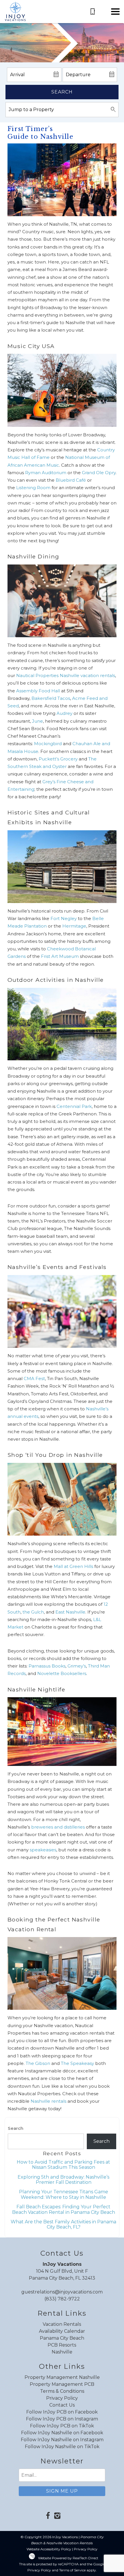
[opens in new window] (48, 2516)
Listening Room (33, 488)
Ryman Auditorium (46, 473)
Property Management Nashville (62, 2377)
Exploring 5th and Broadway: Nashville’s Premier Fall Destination (63, 2180)
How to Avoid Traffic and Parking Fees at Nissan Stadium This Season (63, 2165)
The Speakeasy (77, 2063)
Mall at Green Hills (73, 1566)
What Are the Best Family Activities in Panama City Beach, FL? (63, 2224)
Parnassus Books (47, 1666)
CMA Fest (34, 1378)
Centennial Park (74, 1106)
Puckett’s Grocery (58, 759)
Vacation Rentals (62, 2324)
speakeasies (43, 1850)
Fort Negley (64, 918)
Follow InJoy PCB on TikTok (62, 2426)
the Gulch (33, 1612)
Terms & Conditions (62, 2391)
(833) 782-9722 (62, 2299)
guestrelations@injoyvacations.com (62, 2292)
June (37, 721)
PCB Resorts (62, 2345)
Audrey (64, 713)
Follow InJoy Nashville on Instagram (62, 2440)
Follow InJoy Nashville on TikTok (62, 2447)
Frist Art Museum (60, 956)
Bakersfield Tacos (51, 698)
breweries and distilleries (58, 1827)
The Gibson (38, 2063)
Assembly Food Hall (39, 691)
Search (62, 92)
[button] (115, 12)
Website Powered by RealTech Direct (68, 2558)
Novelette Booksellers (62, 1673)
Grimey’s (77, 1666)
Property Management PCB (62, 2384)
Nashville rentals (48, 2101)
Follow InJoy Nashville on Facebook (62, 2433)
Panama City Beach (62, 2338)
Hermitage (74, 926)
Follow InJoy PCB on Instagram (62, 2419)
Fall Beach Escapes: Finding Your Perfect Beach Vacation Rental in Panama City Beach (64, 2209)
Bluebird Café (71, 480)
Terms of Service (72, 2570)
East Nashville (70, 1612)
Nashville (62, 2352)
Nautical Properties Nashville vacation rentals (66, 675)
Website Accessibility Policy (49, 2549)
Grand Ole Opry (99, 473)
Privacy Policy (62, 2398)
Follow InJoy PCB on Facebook (62, 2412)
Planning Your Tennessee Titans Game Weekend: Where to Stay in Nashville (64, 2194)
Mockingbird (48, 744)
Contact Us (62, 2405)
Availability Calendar (62, 2331)
